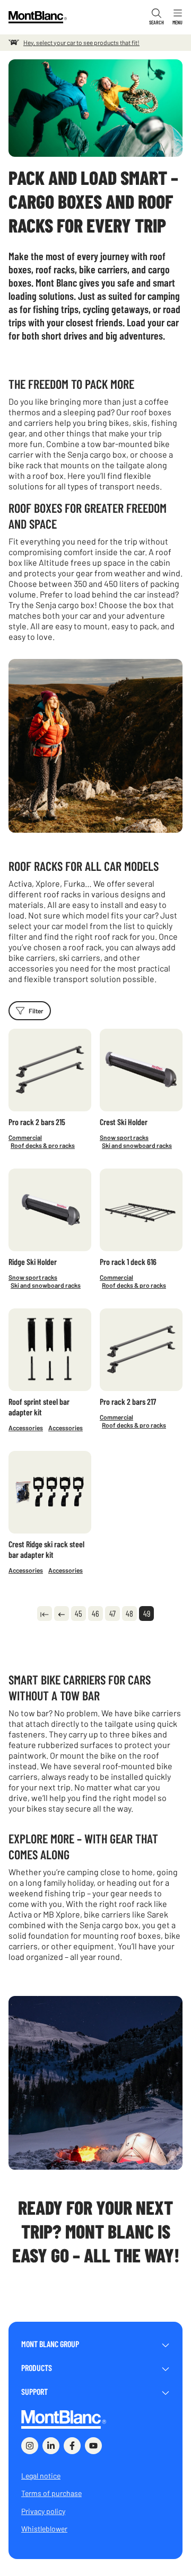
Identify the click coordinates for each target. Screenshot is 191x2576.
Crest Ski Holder (124, 1122)
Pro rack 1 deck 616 (128, 1262)
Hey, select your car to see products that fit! (81, 42)
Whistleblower (44, 2529)
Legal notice (41, 2476)
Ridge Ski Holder (33, 1262)
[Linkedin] (51, 2446)
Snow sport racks (124, 1137)
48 (129, 1614)
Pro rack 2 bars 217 (128, 1401)
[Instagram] (30, 2446)
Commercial (25, 1137)
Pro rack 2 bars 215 (37, 1122)
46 (95, 1614)
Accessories (26, 1428)
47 (112, 1614)
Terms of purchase (51, 2493)
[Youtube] (93, 2446)
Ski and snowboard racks (137, 1145)
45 (79, 1614)
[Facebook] (72, 2446)
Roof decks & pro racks (43, 1145)
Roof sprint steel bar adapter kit (39, 1407)
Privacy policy (43, 2511)
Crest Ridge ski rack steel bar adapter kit (46, 1549)
